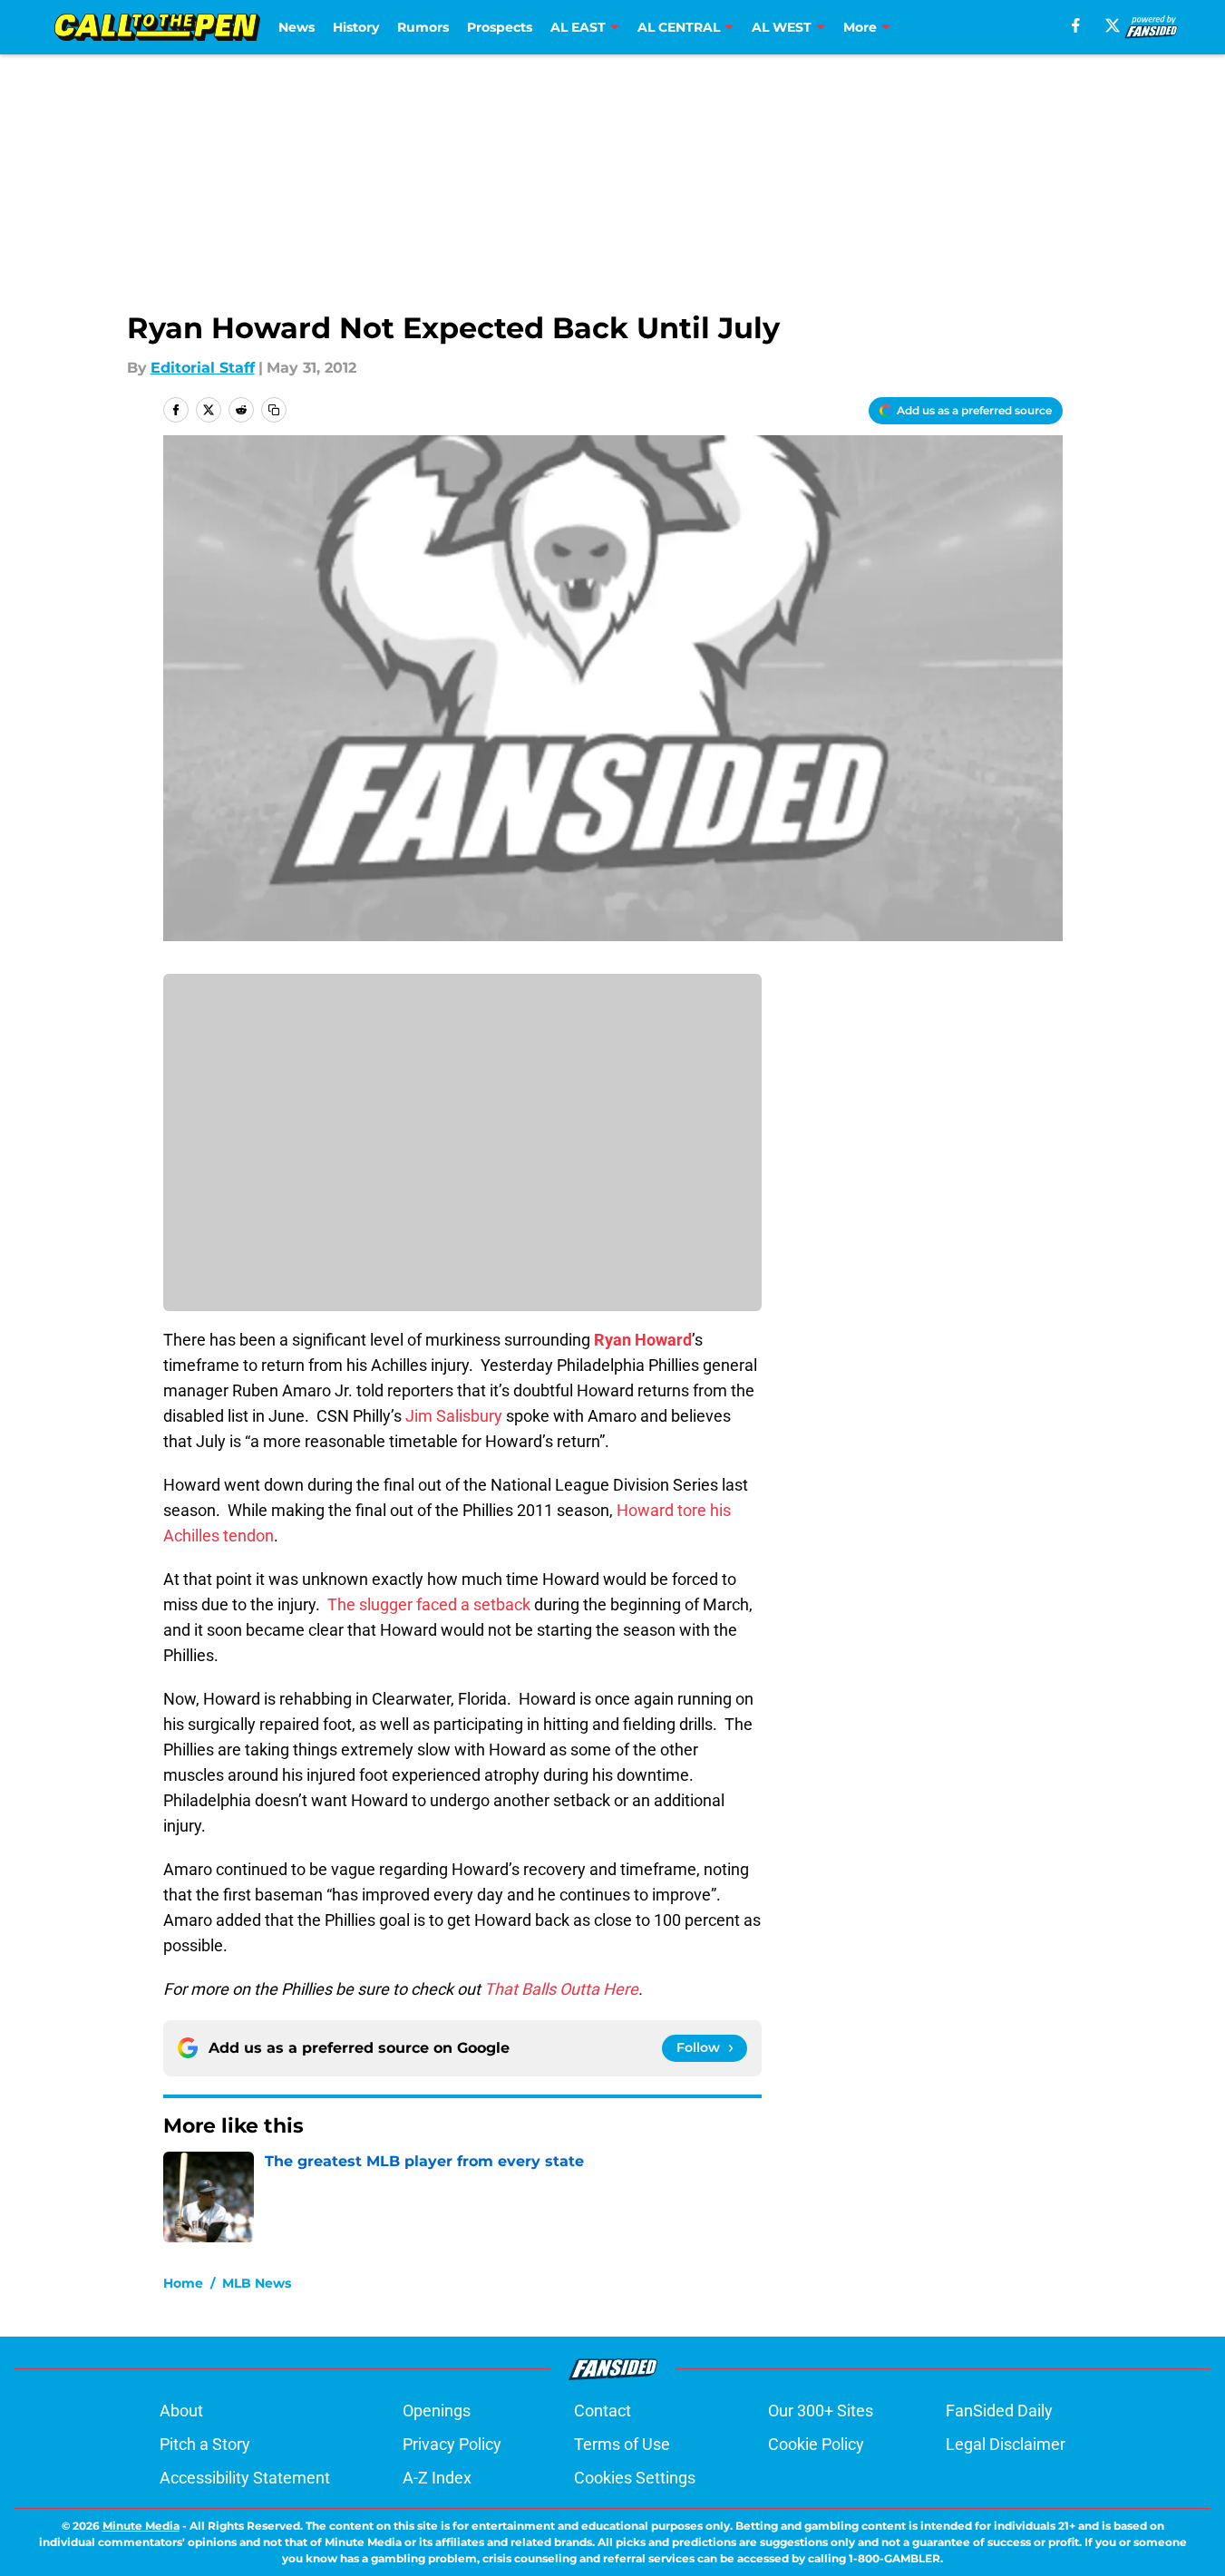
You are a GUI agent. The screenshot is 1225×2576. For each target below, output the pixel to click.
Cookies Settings (635, 2478)
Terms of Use (622, 2444)
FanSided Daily (999, 2411)
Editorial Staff (203, 368)
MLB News (257, 2283)
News (297, 27)
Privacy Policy (452, 2444)
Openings (437, 2411)
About (181, 2411)
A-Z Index (437, 2478)
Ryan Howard (643, 1340)
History (356, 27)
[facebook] (1076, 25)
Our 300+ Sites (821, 2411)
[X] (1113, 25)
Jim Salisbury (454, 1416)
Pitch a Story (205, 2444)
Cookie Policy (816, 2444)
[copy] (274, 410)
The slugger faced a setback (429, 1604)
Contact (603, 2411)
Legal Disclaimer (1006, 2444)
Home (183, 2283)
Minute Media (141, 2526)
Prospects (500, 27)
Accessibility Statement (245, 2478)
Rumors (423, 27)
